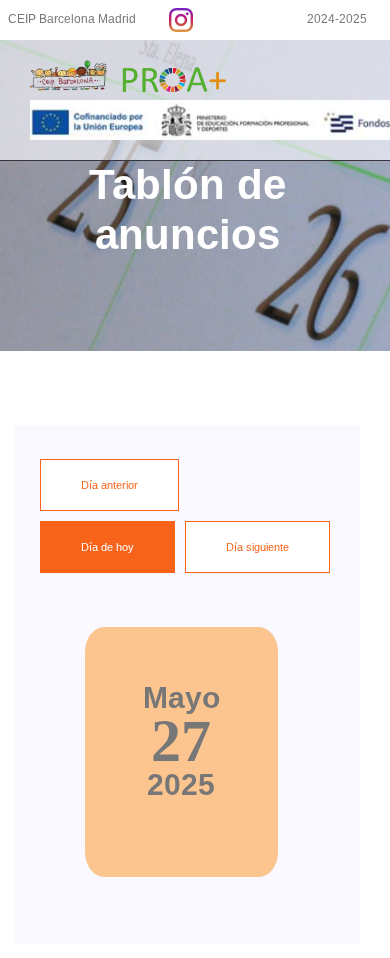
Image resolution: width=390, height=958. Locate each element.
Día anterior (109, 485)
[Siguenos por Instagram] (181, 19)
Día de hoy (107, 547)
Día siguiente (257, 547)
